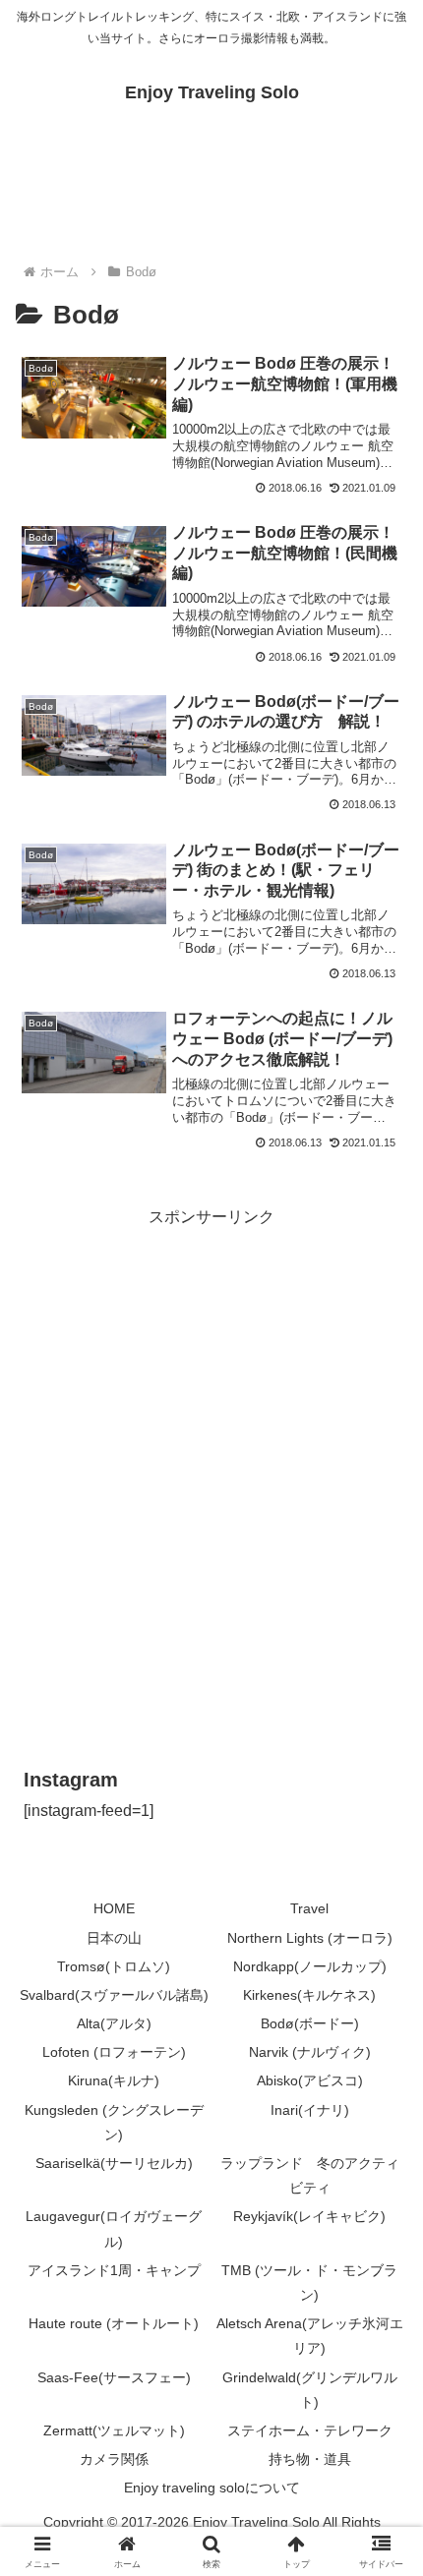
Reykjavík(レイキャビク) (309, 2216)
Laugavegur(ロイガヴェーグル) (114, 2228)
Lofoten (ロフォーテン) (114, 2052)
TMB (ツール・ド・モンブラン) (309, 2283)
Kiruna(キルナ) (114, 2080)
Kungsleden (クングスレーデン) (114, 2122)
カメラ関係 (114, 2459)
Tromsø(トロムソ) (114, 1966)
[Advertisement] (211, 1443)
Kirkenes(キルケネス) (309, 1995)
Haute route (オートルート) (114, 2323)
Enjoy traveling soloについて (212, 2488)
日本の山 (114, 1938)
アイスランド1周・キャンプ (114, 2270)
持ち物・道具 (310, 2459)
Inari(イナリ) (310, 2110)
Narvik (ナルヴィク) (310, 2052)
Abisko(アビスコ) (310, 2080)
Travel (309, 1908)
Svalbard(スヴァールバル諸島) (114, 1995)
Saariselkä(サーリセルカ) (114, 2163)
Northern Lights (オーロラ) (310, 1938)
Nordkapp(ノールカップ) (310, 1966)
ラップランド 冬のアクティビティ (310, 2175)
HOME (114, 1908)
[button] (382, 2394)
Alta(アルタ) (114, 2023)
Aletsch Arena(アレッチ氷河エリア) (310, 2336)
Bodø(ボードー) (310, 2023)
